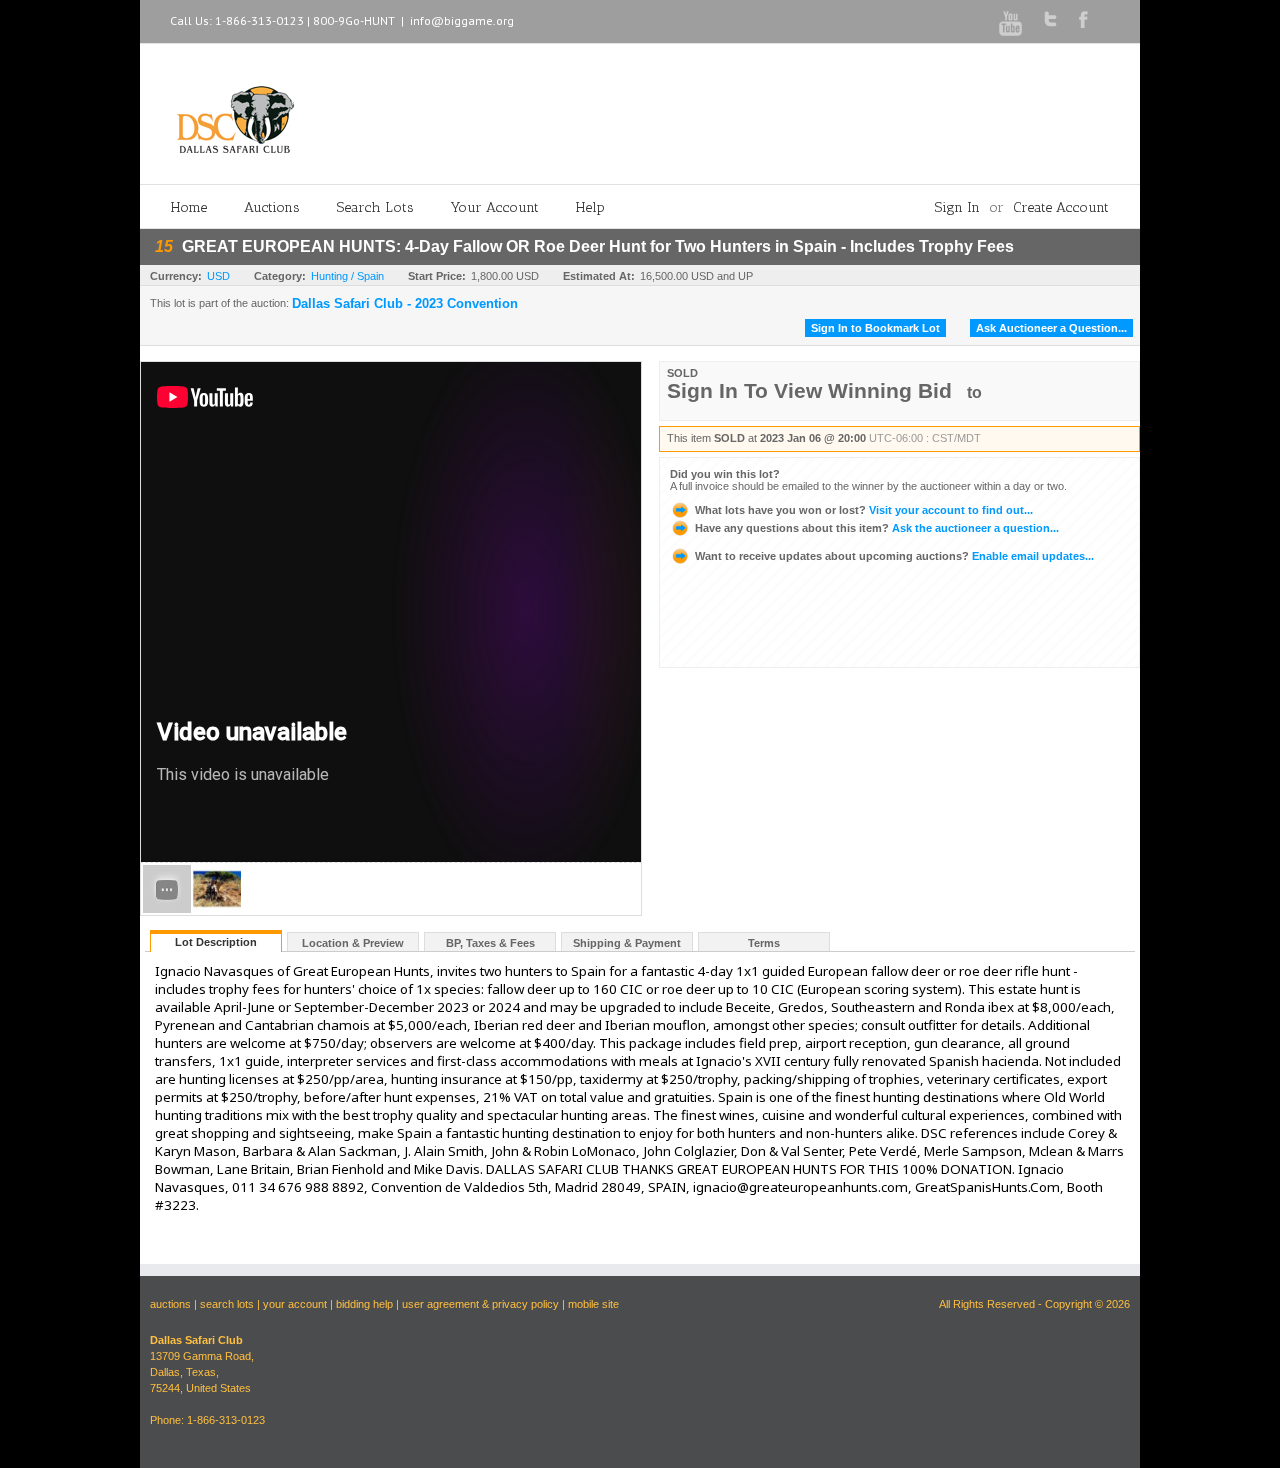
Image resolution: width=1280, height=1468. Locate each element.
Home (189, 207)
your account (295, 1304)
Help (590, 207)
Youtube (1010, 23)
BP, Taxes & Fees (490, 943)
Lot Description (216, 942)
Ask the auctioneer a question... (877, 528)
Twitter (1050, 19)
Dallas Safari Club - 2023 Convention (405, 304)
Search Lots (375, 207)
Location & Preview (353, 943)
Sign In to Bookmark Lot (875, 328)
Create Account (1061, 207)
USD (218, 276)
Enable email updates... (894, 556)
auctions (170, 1304)
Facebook (1083, 19)
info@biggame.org (462, 20)
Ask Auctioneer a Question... (1051, 328)
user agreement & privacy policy (480, 1304)
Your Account (495, 207)
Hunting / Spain (347, 276)
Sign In (957, 207)
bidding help (364, 1304)
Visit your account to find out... (864, 510)
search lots (227, 1304)
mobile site (593, 1304)
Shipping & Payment (627, 943)
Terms (764, 943)
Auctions (272, 207)
